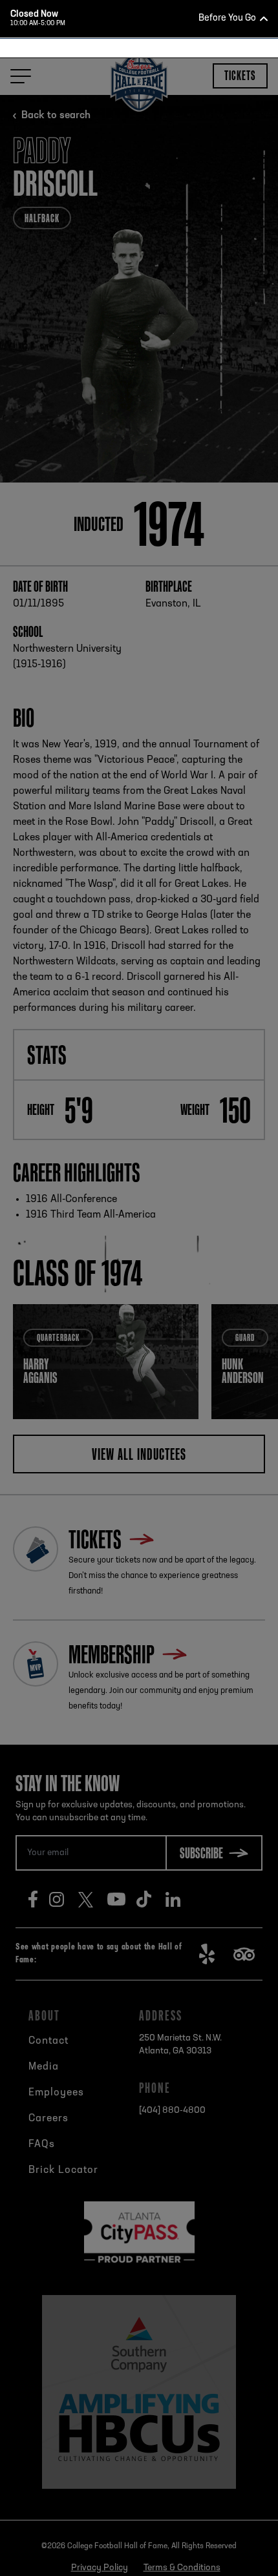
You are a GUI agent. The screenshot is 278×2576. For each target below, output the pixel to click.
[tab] (134, 356)
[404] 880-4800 (156, 419)
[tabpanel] (139, 252)
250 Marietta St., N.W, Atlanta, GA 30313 (161, 395)
